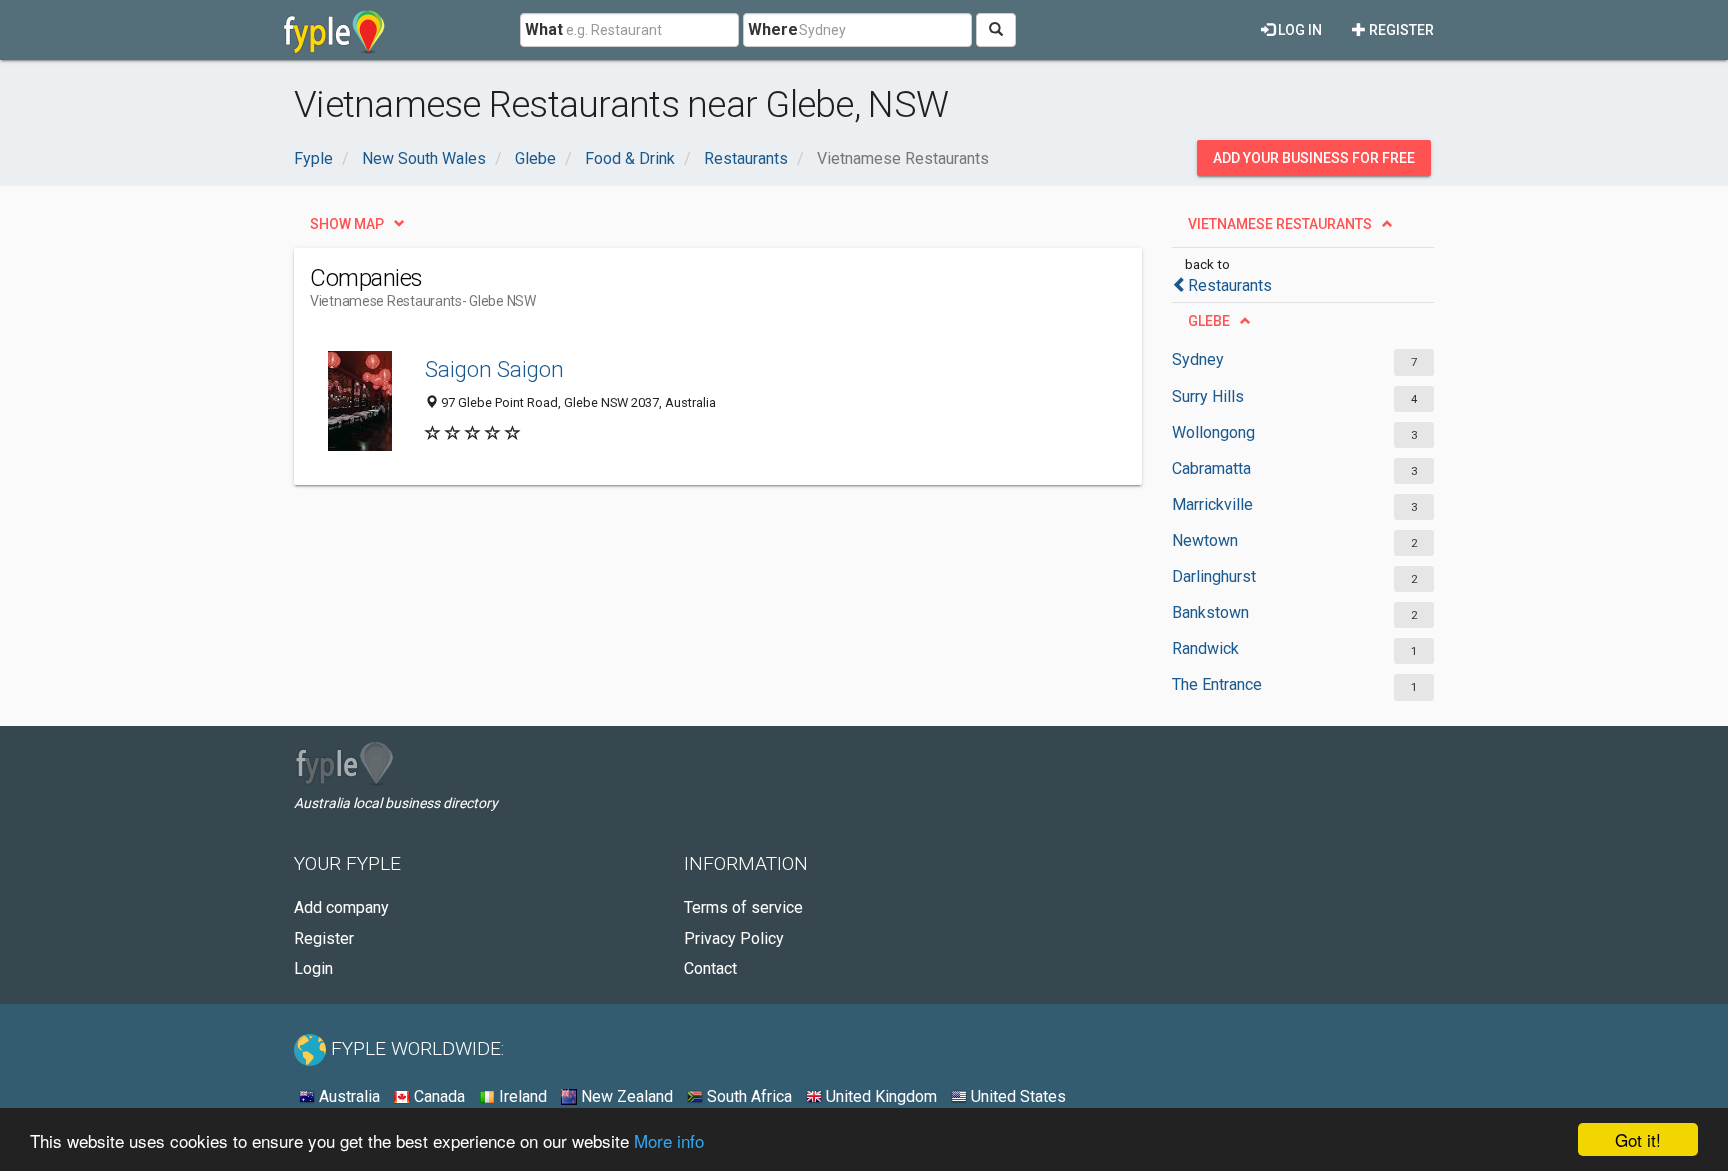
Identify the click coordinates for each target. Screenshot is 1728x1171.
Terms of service (743, 907)
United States (1016, 1096)
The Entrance (1217, 684)
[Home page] (334, 30)
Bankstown (1210, 612)
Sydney (1198, 359)
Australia (347, 1096)
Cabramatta (1211, 468)
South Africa (747, 1096)
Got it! (1638, 1139)
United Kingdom (879, 1096)
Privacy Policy (734, 938)
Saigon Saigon (494, 369)
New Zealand (625, 1096)
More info (669, 1140)
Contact (710, 968)
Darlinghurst (1214, 576)
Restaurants (1230, 285)
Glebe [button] (1209, 321)
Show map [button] (347, 224)
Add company (341, 907)
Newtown (1205, 540)
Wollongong (1213, 432)
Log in (1298, 30)
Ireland (521, 1096)
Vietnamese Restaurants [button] (1280, 224)
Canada (437, 1096)
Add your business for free (1314, 158)
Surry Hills (1208, 396)
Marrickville (1212, 504)
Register (1400, 30)
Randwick (1205, 648)
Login (313, 968)
